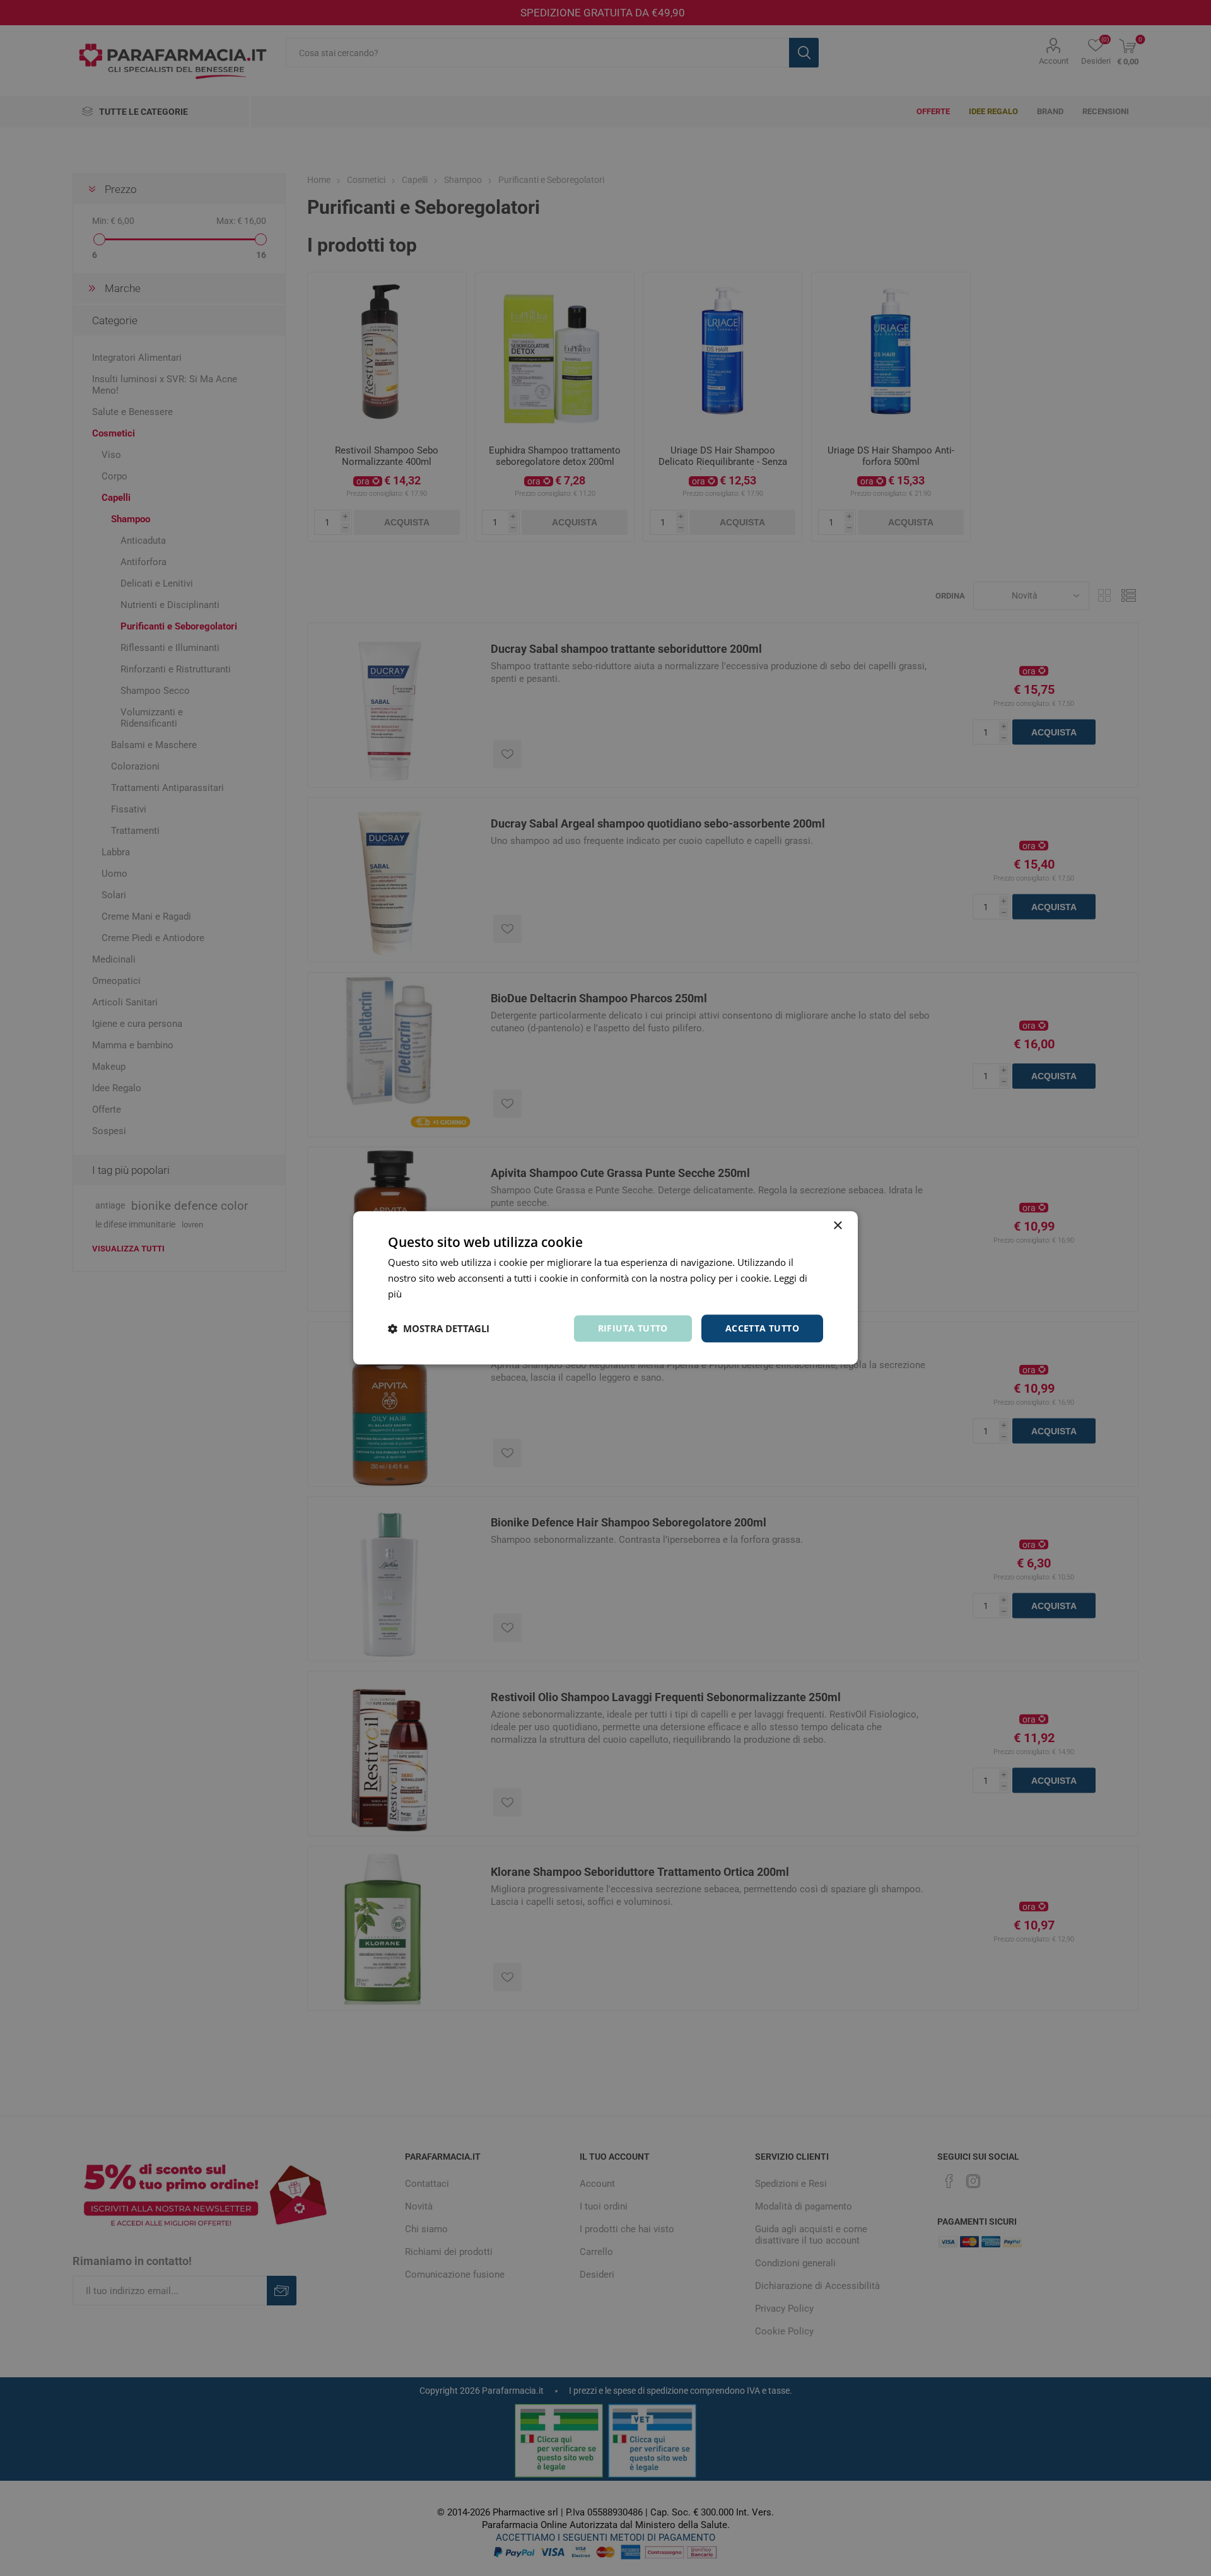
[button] (439, 1328)
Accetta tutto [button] (762, 1328)
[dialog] (605, 1288)
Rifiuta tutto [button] (633, 1328)
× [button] (837, 1226)
